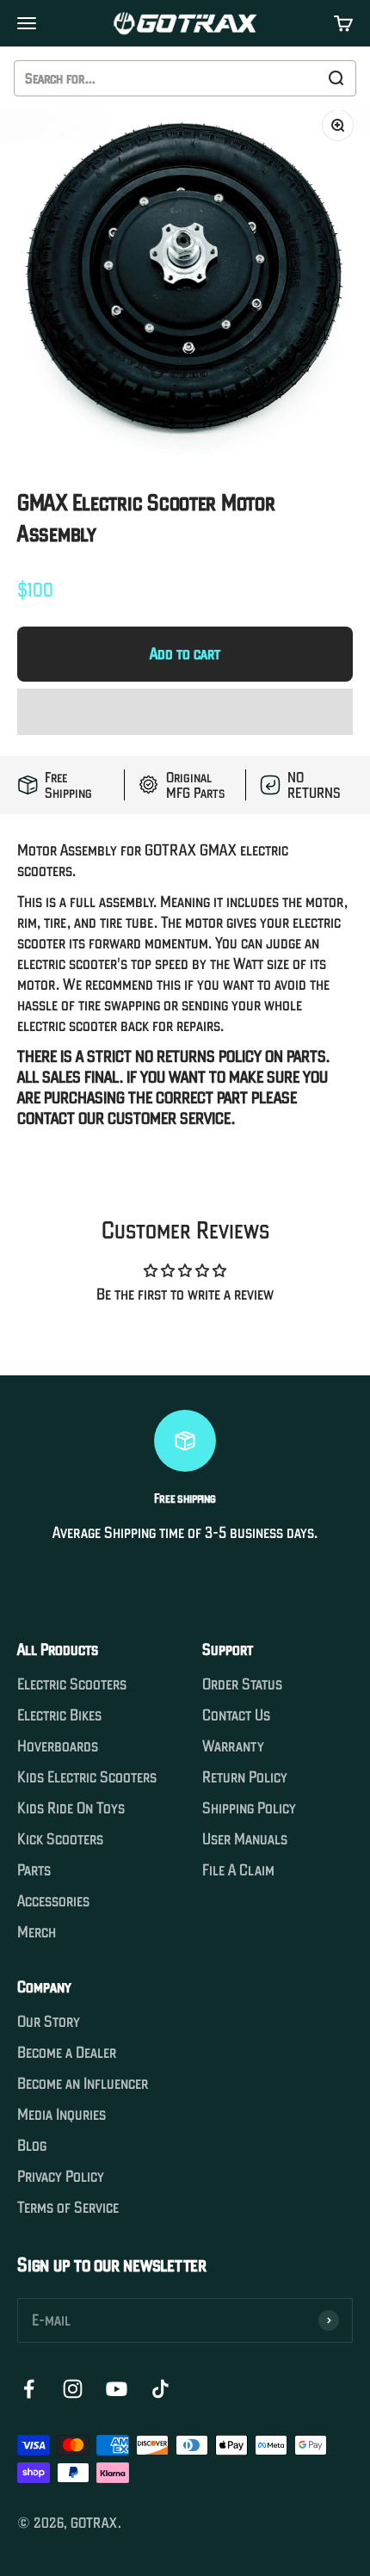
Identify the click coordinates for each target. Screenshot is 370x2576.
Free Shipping (68, 785)
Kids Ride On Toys (71, 1808)
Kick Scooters (60, 1839)
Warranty (233, 1746)
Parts (34, 1870)
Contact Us (236, 1715)
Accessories (53, 1901)
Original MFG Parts (195, 785)
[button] (185, 712)
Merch (37, 1932)
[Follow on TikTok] (160, 2389)
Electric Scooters (72, 1684)
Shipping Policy (249, 1808)
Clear (297, 78)
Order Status (242, 1684)
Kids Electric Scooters (87, 1777)
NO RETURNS (314, 785)
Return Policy (245, 1777)
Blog (32, 2146)
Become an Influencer (83, 2084)
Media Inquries (62, 2115)
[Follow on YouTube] (117, 2389)
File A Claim (238, 1870)
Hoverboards (58, 1746)
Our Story (49, 2022)
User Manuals (245, 1839)
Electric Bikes (59, 1715)
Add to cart (185, 654)
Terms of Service (68, 2208)
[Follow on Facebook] (29, 2389)
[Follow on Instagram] (73, 2389)
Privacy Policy (61, 2177)
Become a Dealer (67, 2053)
